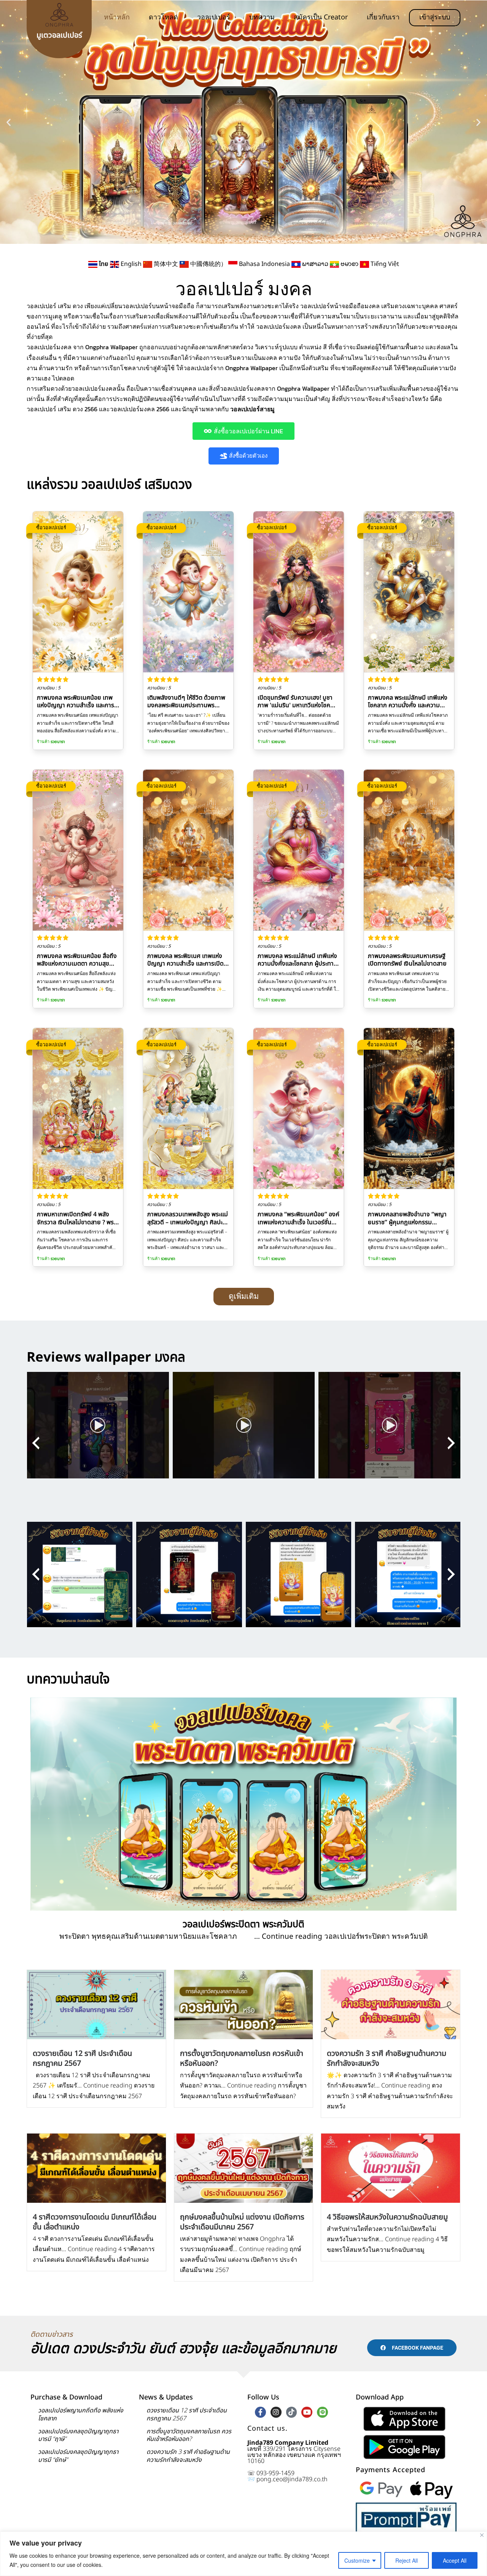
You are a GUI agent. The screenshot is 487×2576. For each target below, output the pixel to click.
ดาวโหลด (163, 17)
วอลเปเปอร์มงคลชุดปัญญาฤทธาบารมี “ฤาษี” (78, 2435)
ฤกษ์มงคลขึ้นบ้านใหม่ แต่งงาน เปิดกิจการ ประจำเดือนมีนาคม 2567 (242, 2222)
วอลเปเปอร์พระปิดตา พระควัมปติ (243, 1924)
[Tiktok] (292, 2412)
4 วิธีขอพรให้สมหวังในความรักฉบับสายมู (387, 2217)
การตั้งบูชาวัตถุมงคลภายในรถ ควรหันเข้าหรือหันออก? (242, 2059)
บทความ (262, 17)
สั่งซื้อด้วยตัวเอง (248, 456)
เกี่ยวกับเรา (383, 17)
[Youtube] (307, 2412)
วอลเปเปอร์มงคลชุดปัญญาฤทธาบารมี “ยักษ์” (78, 2456)
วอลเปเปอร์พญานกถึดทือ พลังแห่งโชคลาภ (81, 2415)
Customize (357, 2560)
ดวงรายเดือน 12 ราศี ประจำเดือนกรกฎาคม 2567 (82, 2059)
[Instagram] (276, 2412)
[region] (243, 2554)
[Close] (482, 2535)
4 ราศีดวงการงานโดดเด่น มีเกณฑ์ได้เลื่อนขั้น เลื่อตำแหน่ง (95, 2222)
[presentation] (36, 1443)
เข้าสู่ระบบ (435, 17)
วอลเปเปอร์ (214, 17)
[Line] (322, 2412)
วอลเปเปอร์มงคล (49, 347)
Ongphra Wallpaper (251, 368)
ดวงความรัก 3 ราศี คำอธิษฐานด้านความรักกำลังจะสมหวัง (387, 2059)
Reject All (407, 2560)
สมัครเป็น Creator (321, 17)
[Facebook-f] (260, 2412)
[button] (9, 122)
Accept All (455, 2560)
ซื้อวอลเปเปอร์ (51, 527)
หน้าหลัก (117, 17)
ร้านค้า (51, 742)
